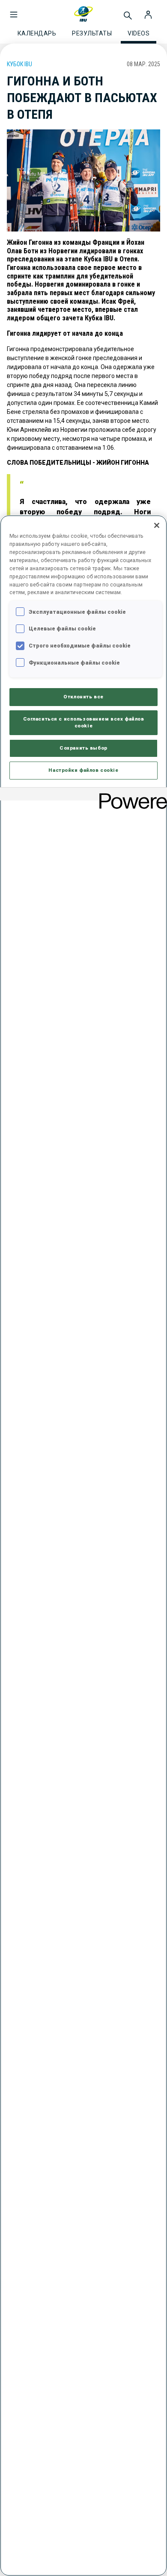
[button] (14, 10)
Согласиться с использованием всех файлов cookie (84, 722)
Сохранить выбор (83, 748)
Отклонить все (83, 697)
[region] (83, 1546)
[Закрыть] (157, 525)
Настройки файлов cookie (83, 770)
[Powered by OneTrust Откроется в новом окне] (130, 795)
